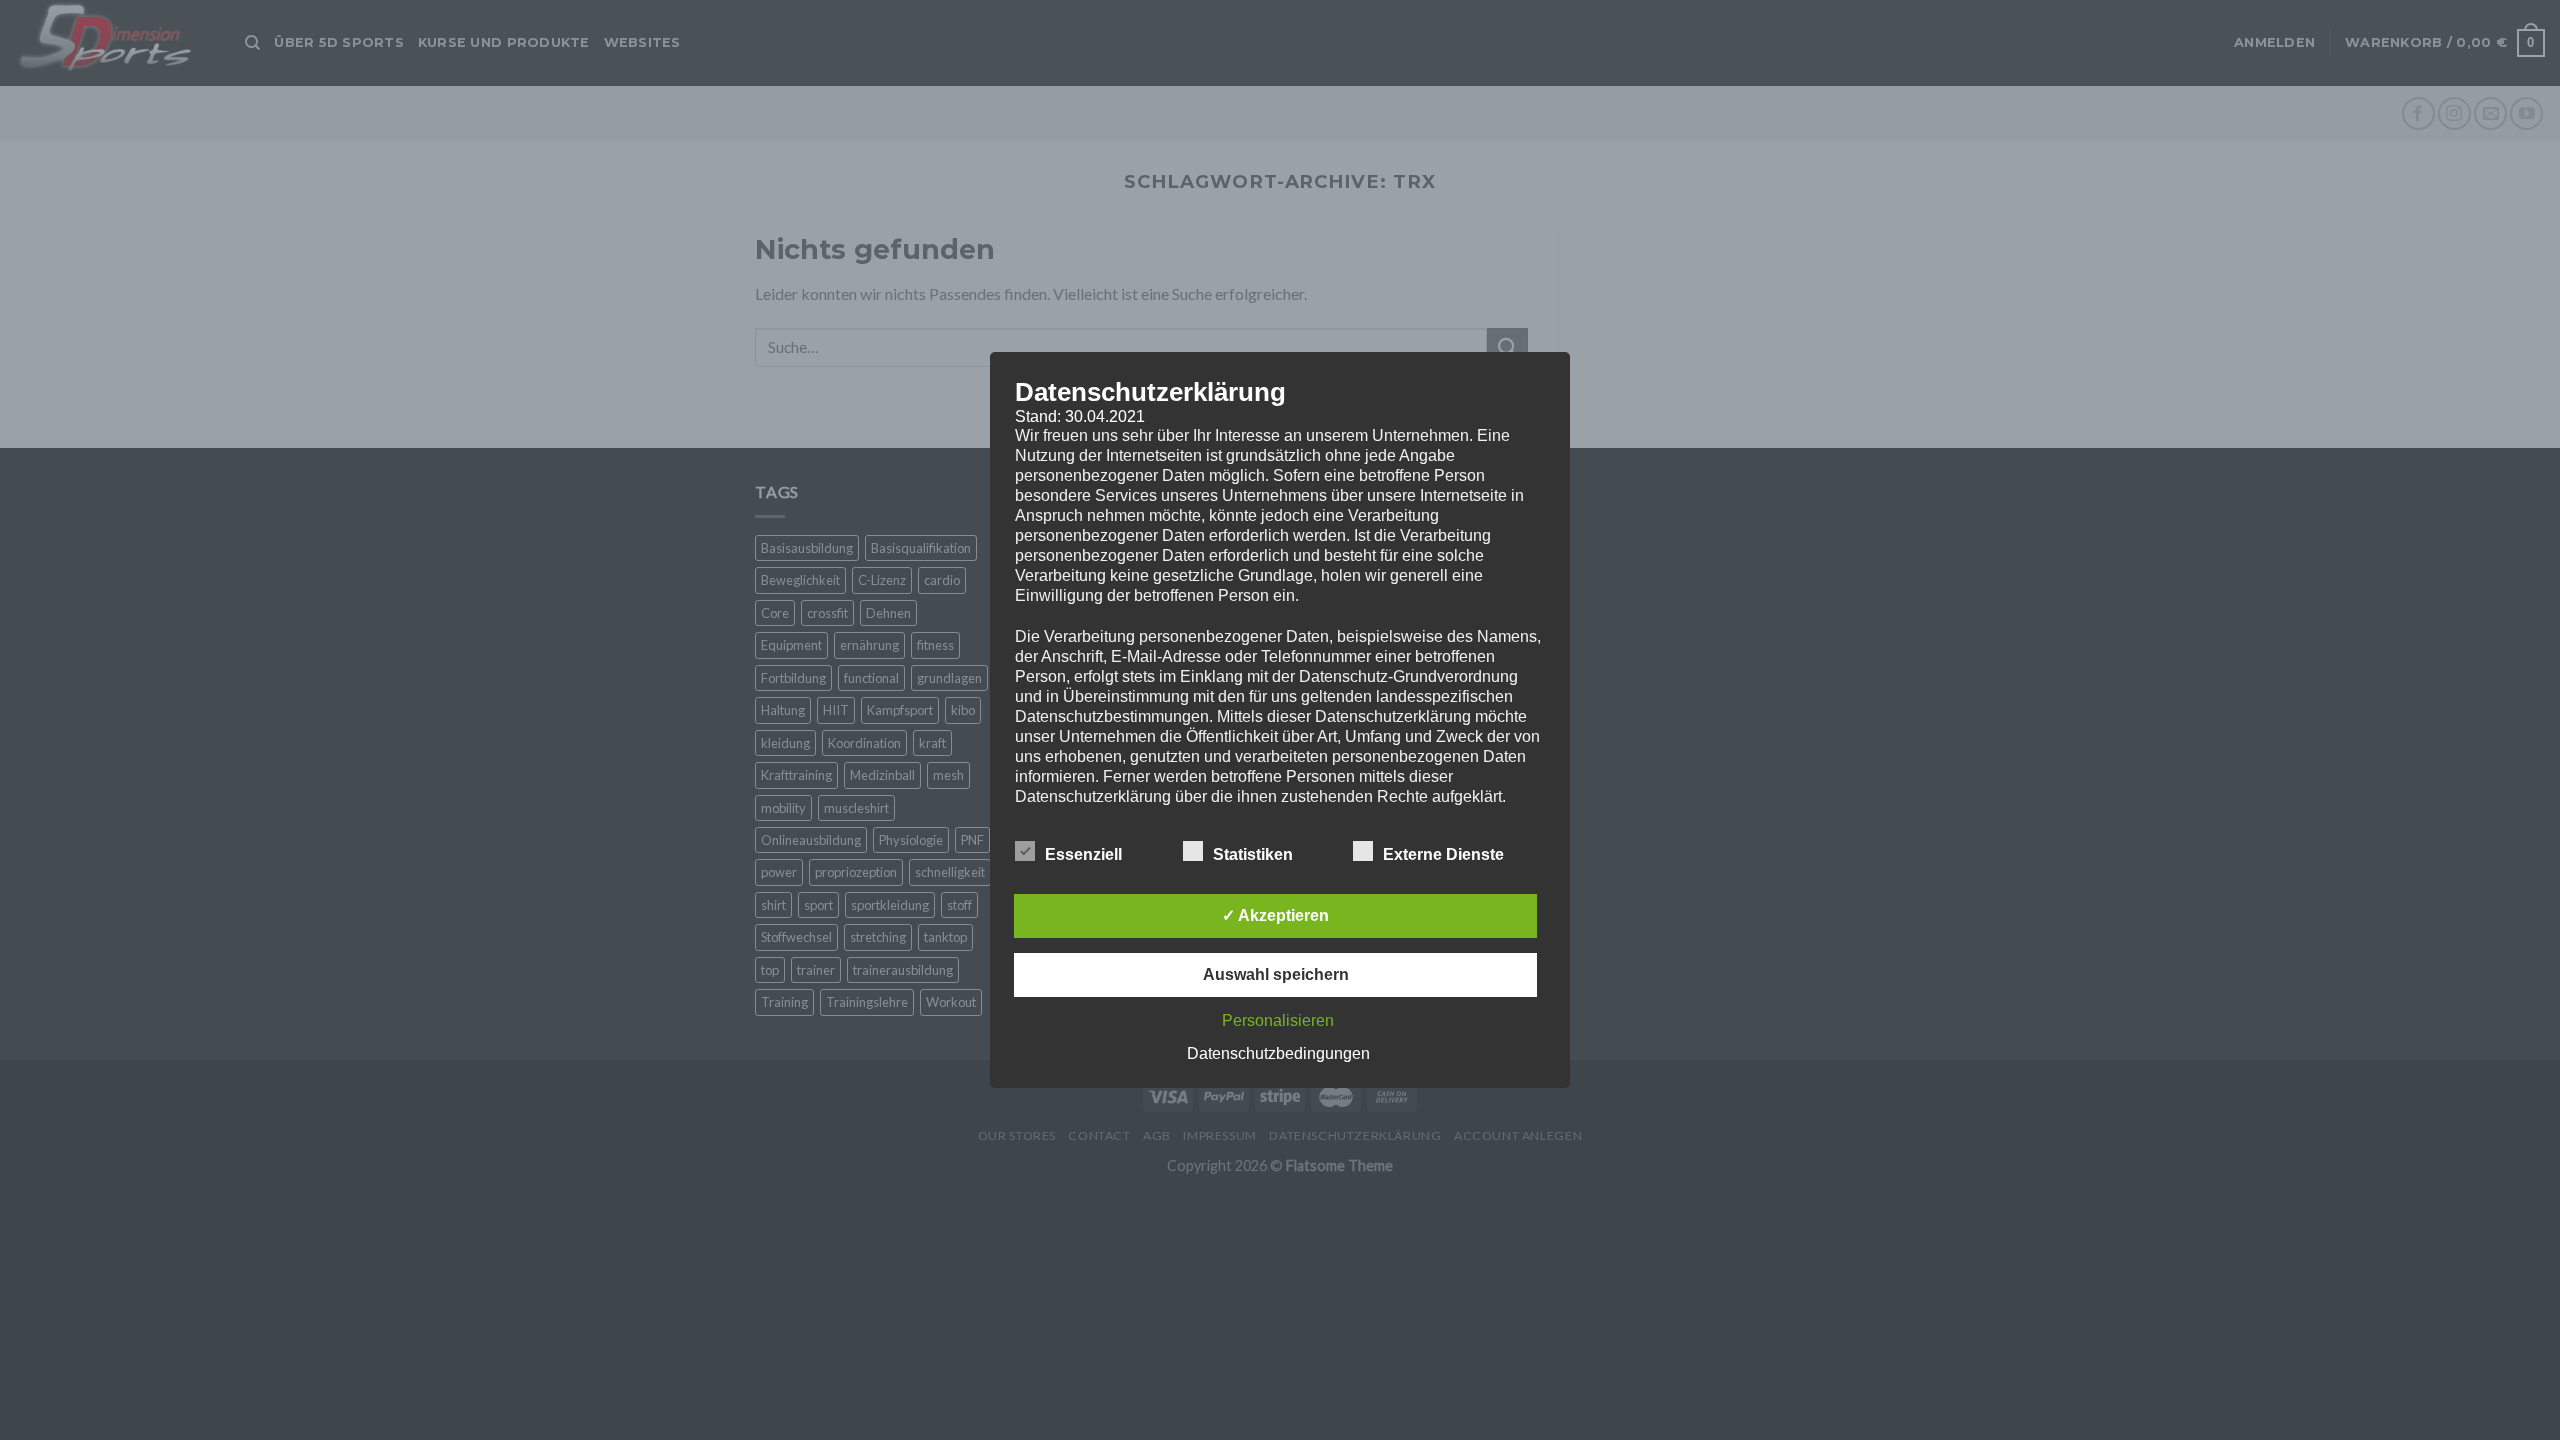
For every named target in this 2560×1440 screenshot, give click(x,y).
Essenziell (1083, 854)
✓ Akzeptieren (1275, 915)
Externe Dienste (1443, 854)
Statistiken (1253, 854)
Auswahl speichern (1276, 974)
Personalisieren (1278, 1020)
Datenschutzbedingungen (1278, 1053)
